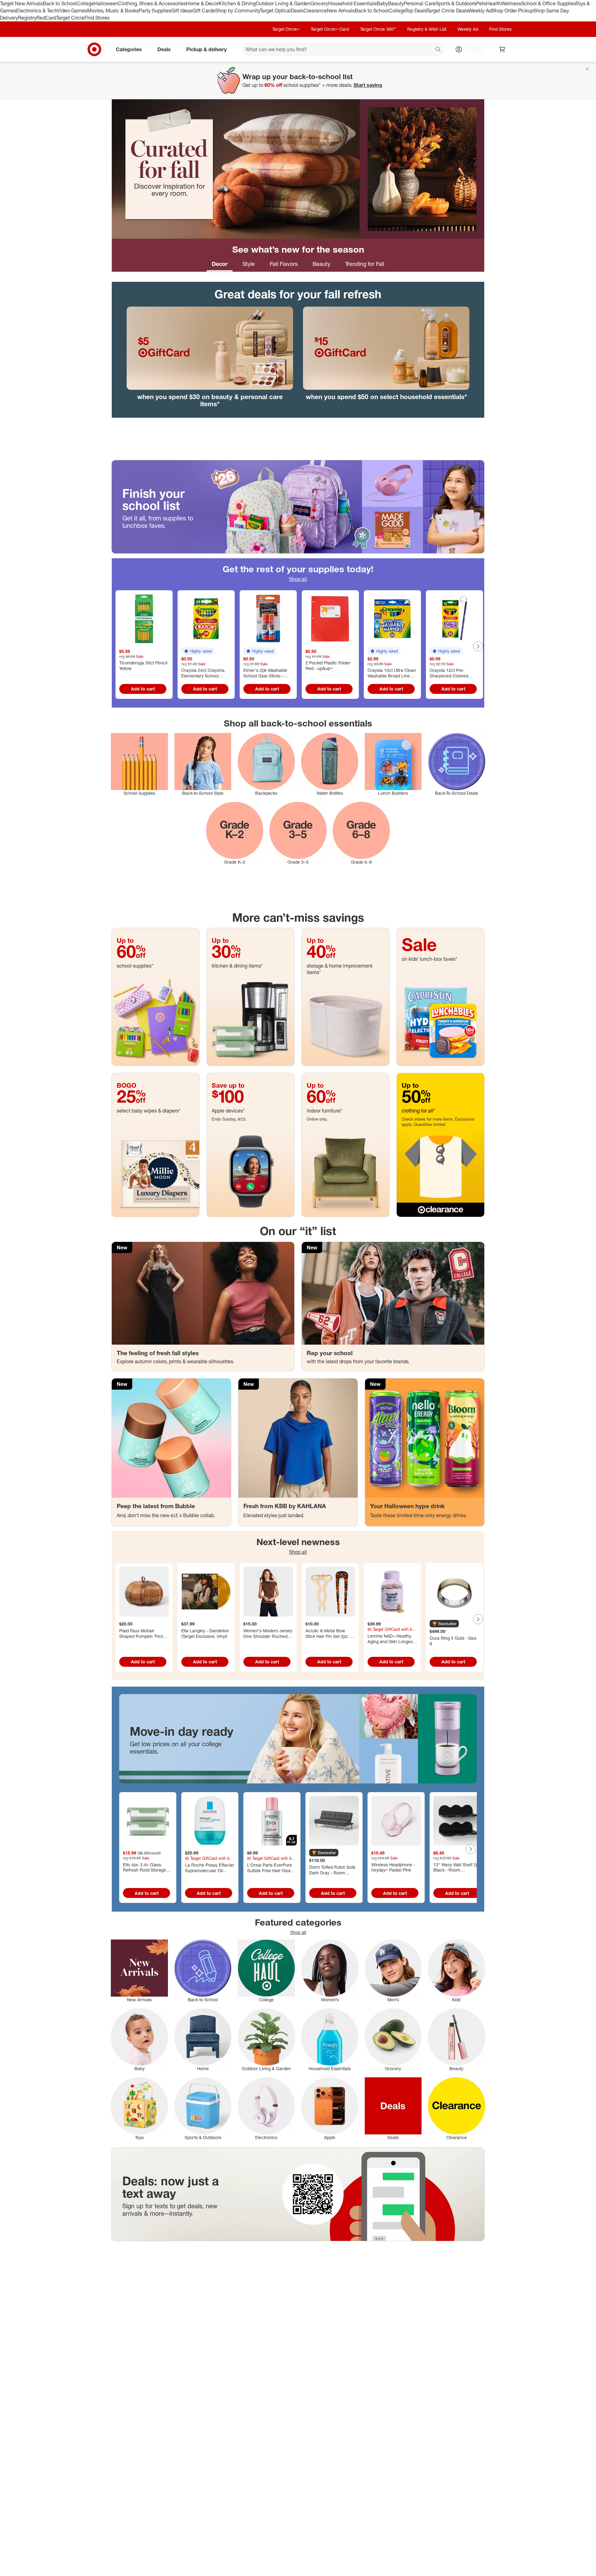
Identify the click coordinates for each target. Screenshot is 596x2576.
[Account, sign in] (471, 49)
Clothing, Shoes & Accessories (152, 3)
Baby (382, 3)
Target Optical (275, 11)
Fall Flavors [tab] (284, 264)
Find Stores (97, 18)
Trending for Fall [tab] (365, 264)
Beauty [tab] (321, 264)
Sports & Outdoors (456, 3)
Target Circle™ (286, 29)
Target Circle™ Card (330, 29)
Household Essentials (352, 3)
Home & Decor (202, 3)
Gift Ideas (182, 11)
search (438, 50)
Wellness (511, 3)
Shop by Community (237, 11)
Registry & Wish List (427, 29)
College (85, 3)
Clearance (315, 11)
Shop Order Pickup (512, 11)
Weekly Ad (480, 11)
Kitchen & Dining (237, 3)
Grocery (319, 3)
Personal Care (420, 3)
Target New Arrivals (21, 3)
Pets (481, 3)
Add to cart (143, 689)
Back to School (60, 3)
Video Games (72, 11)
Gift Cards (204, 11)
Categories (129, 49)
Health (494, 3)
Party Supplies (155, 11)
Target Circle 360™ (378, 29)
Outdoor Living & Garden (283, 3)
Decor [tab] (220, 264)
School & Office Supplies (548, 3)
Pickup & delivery (206, 49)
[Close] (587, 69)
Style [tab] (249, 264)
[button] (198, 651)
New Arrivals (341, 11)
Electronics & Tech (37, 11)
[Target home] (94, 49)
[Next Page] (478, 646)
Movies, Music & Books (113, 11)
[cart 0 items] (502, 49)
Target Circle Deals (447, 11)
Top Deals (416, 11)
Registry (27, 18)
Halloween (106, 3)
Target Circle (70, 18)
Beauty (396, 3)
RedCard (46, 18)
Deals (297, 11)
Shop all (298, 579)
